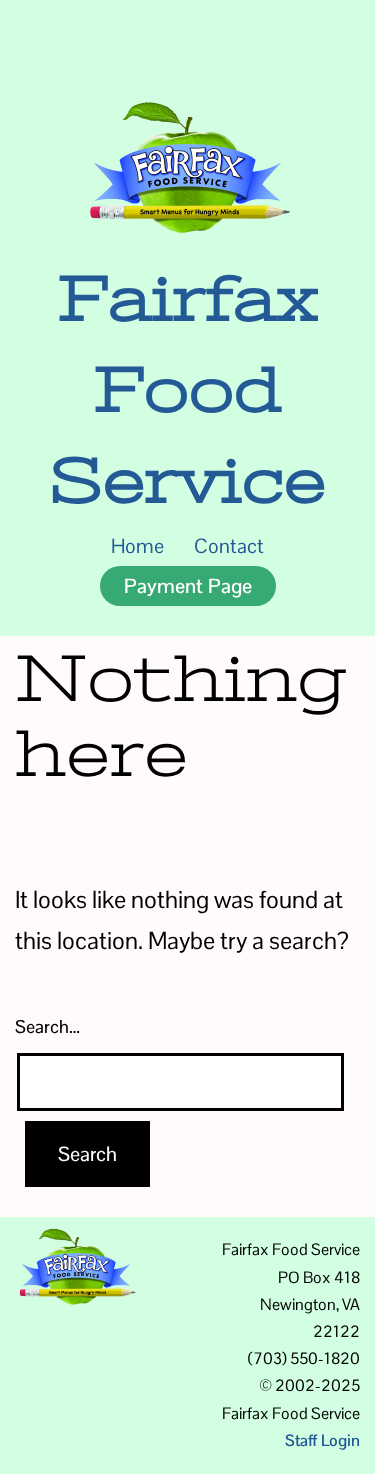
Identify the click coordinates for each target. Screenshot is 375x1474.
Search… (47, 1026)
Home (137, 546)
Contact (229, 546)
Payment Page (188, 586)
